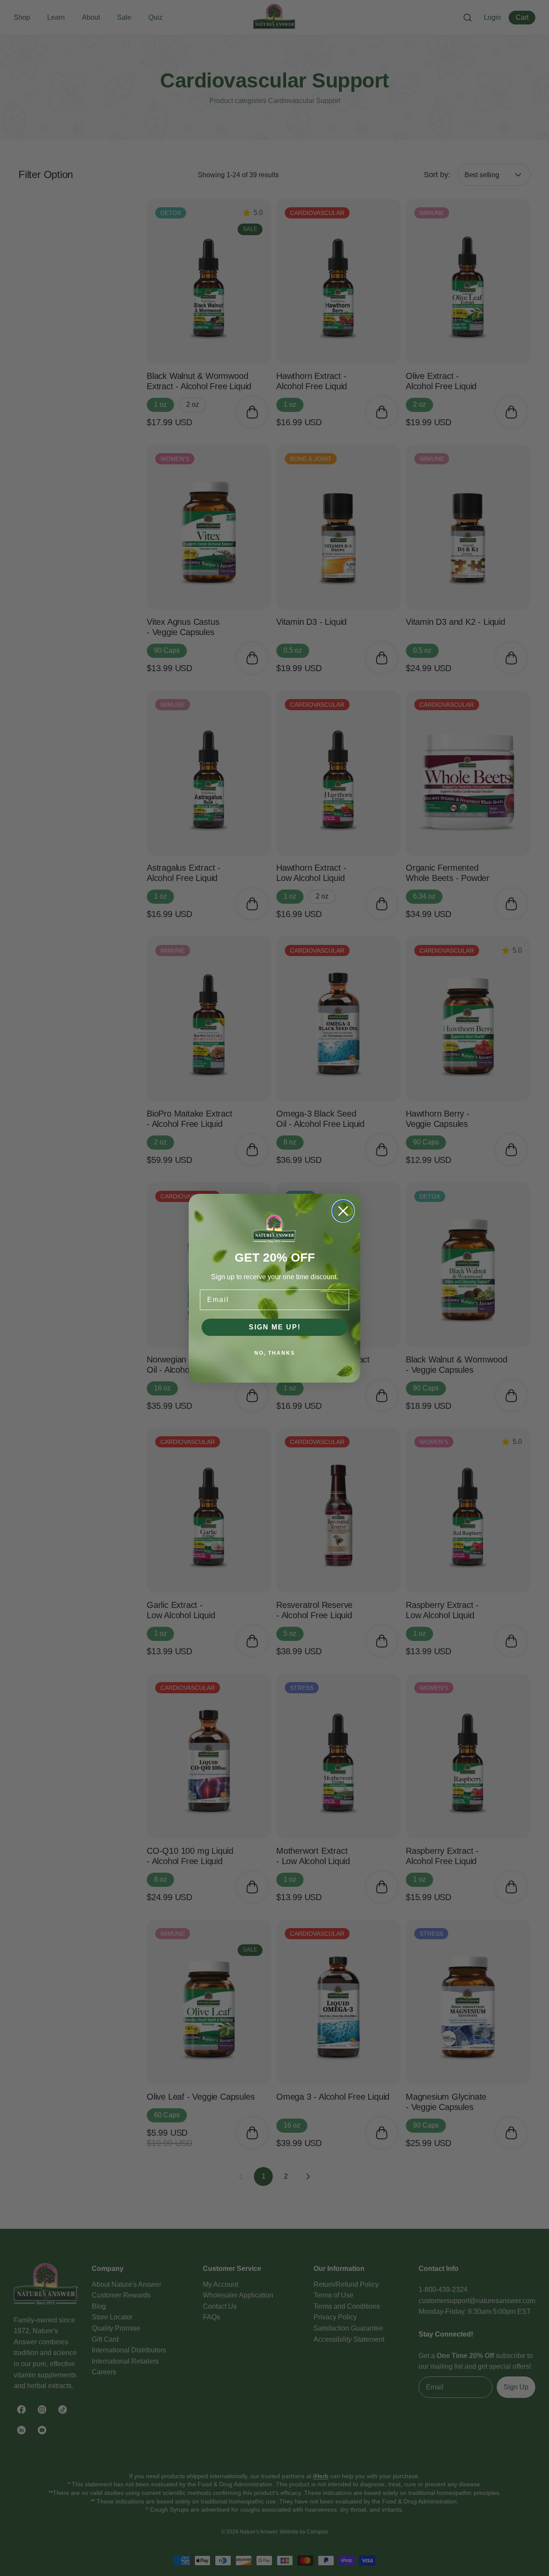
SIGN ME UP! (275, 1327)
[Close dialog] (343, 1211)
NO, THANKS (275, 1353)
